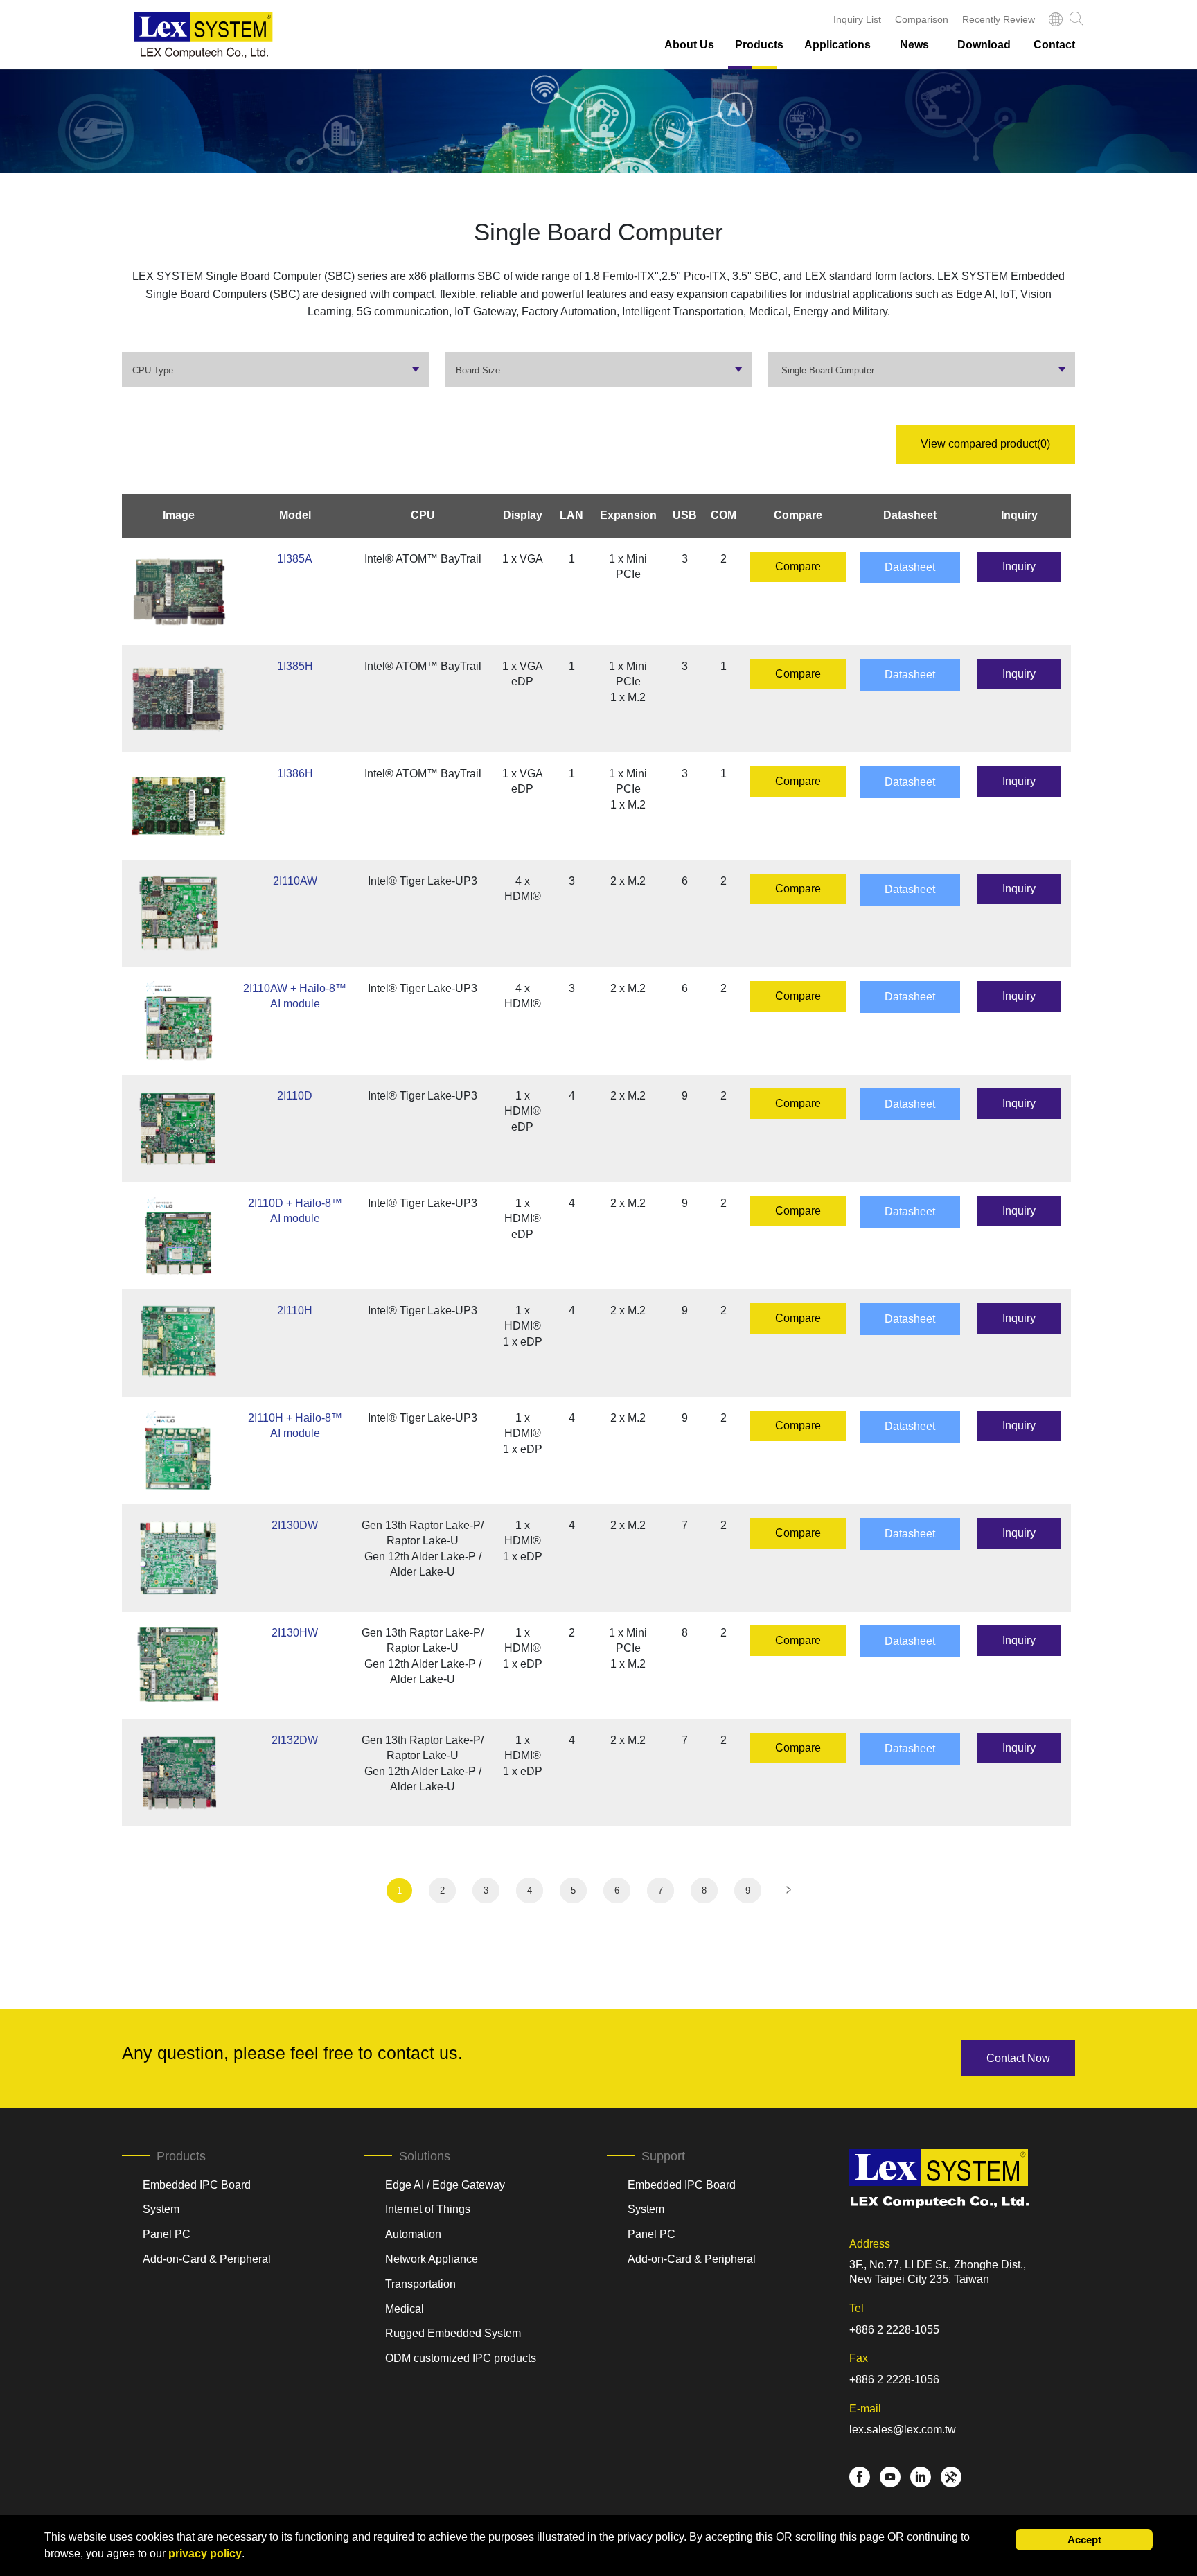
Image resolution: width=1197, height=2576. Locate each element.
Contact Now (1018, 2058)
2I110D (295, 1096)
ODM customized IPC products (461, 2358)
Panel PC (167, 2234)
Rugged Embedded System (453, 2333)
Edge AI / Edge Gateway (445, 2185)
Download (984, 45)
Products (759, 45)
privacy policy (205, 2553)
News (914, 45)
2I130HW (295, 1633)
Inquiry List (857, 19)
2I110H (295, 1311)
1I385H (295, 666)
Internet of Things (428, 2209)
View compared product (985, 444)
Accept (1084, 2540)
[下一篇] (789, 1890)
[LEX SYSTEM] (204, 36)
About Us (689, 45)
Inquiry (1019, 566)
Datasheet (910, 567)
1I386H (295, 774)
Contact (1054, 45)
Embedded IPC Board (197, 2185)
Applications (837, 45)
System (161, 2209)
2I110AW (295, 881)
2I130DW (295, 1525)
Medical (405, 2309)
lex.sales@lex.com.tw (903, 2429)
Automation (413, 2234)
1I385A (295, 559)
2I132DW (295, 1740)
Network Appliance (432, 2259)
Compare (798, 566)
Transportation (420, 2284)
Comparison (922, 19)
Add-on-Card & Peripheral (207, 2259)
